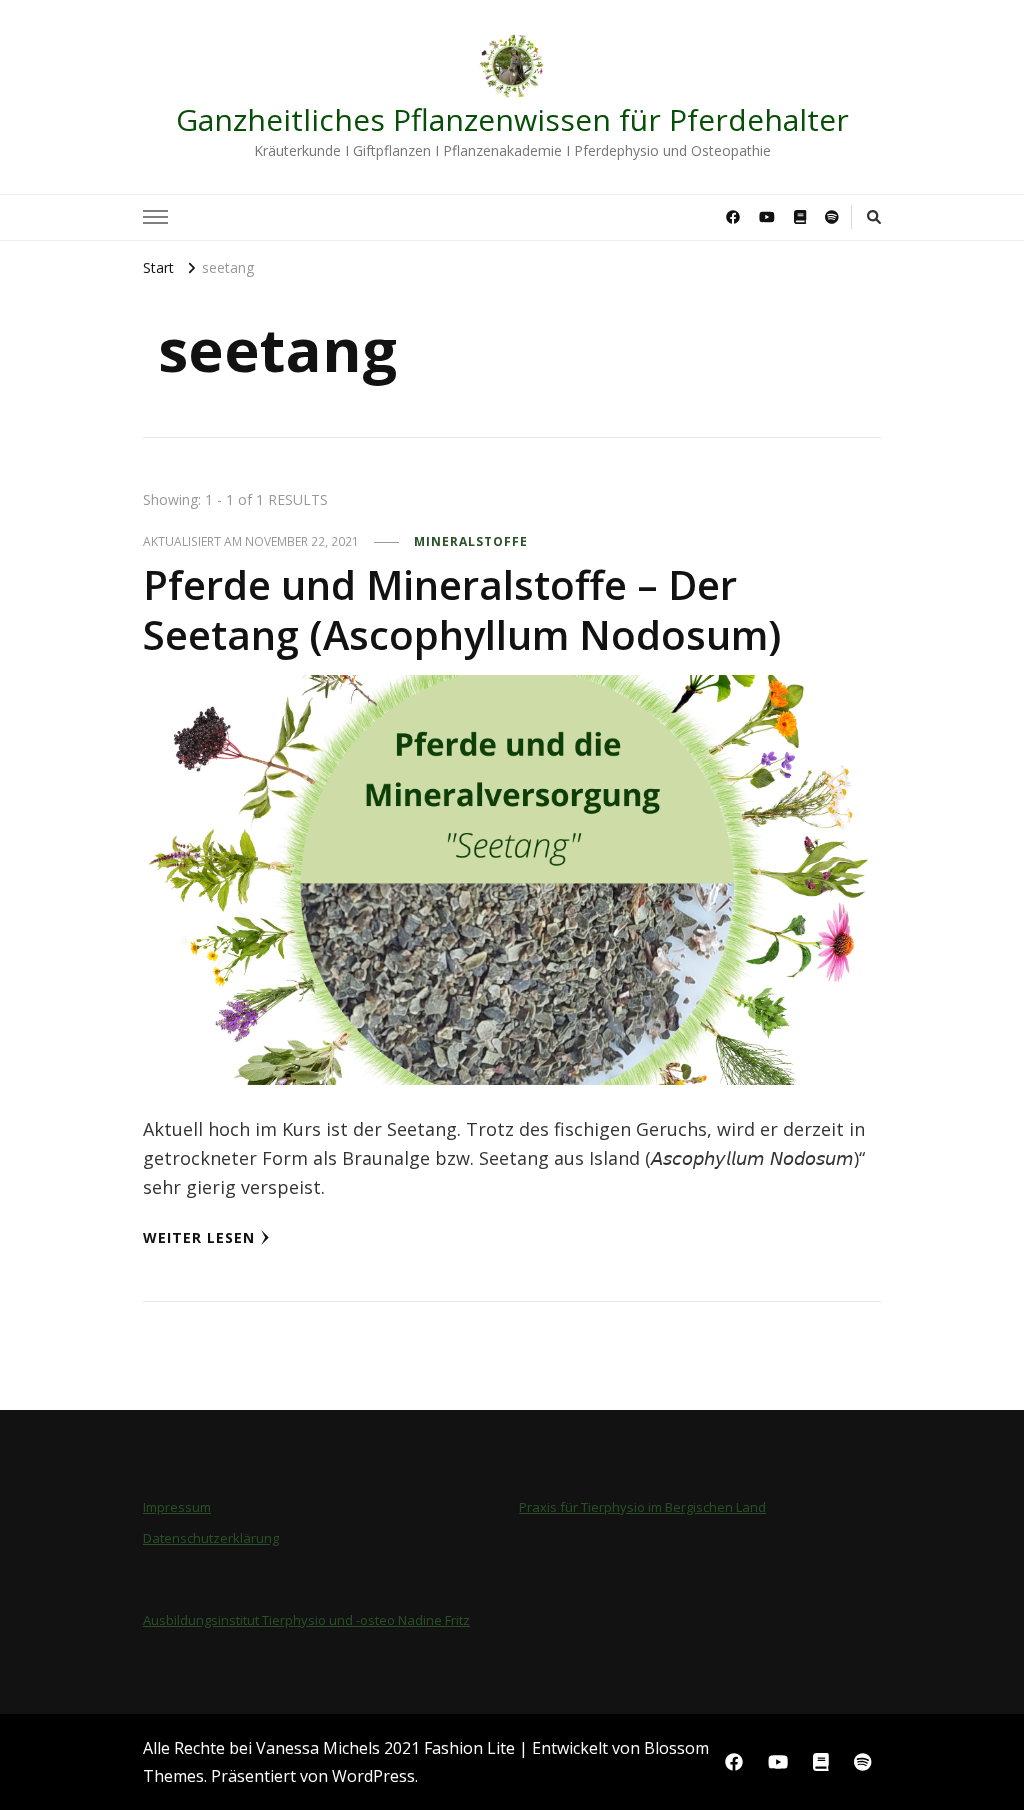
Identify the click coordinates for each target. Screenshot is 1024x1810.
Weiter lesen (199, 1237)
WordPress (373, 1776)
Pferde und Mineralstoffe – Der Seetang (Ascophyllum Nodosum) (462, 609)
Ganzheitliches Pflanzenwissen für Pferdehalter (512, 119)
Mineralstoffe (471, 541)
